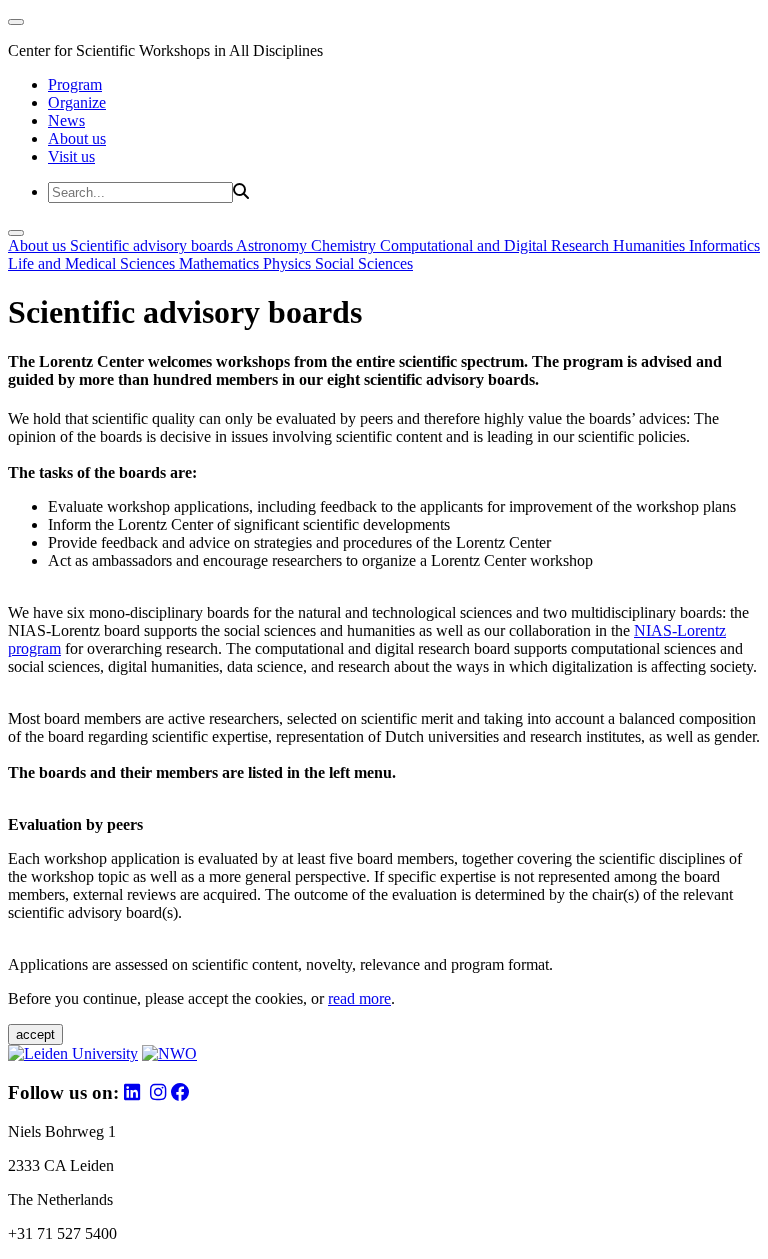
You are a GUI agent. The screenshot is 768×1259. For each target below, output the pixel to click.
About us (77, 138)
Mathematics (221, 263)
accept (35, 1034)
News (66, 120)
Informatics (724, 245)
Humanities (651, 245)
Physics (289, 263)
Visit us (71, 156)
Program (75, 84)
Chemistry (345, 245)
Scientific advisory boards (153, 245)
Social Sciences (364, 263)
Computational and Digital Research (496, 245)
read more (359, 998)
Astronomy (273, 245)
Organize (77, 102)
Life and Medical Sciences (93, 263)
